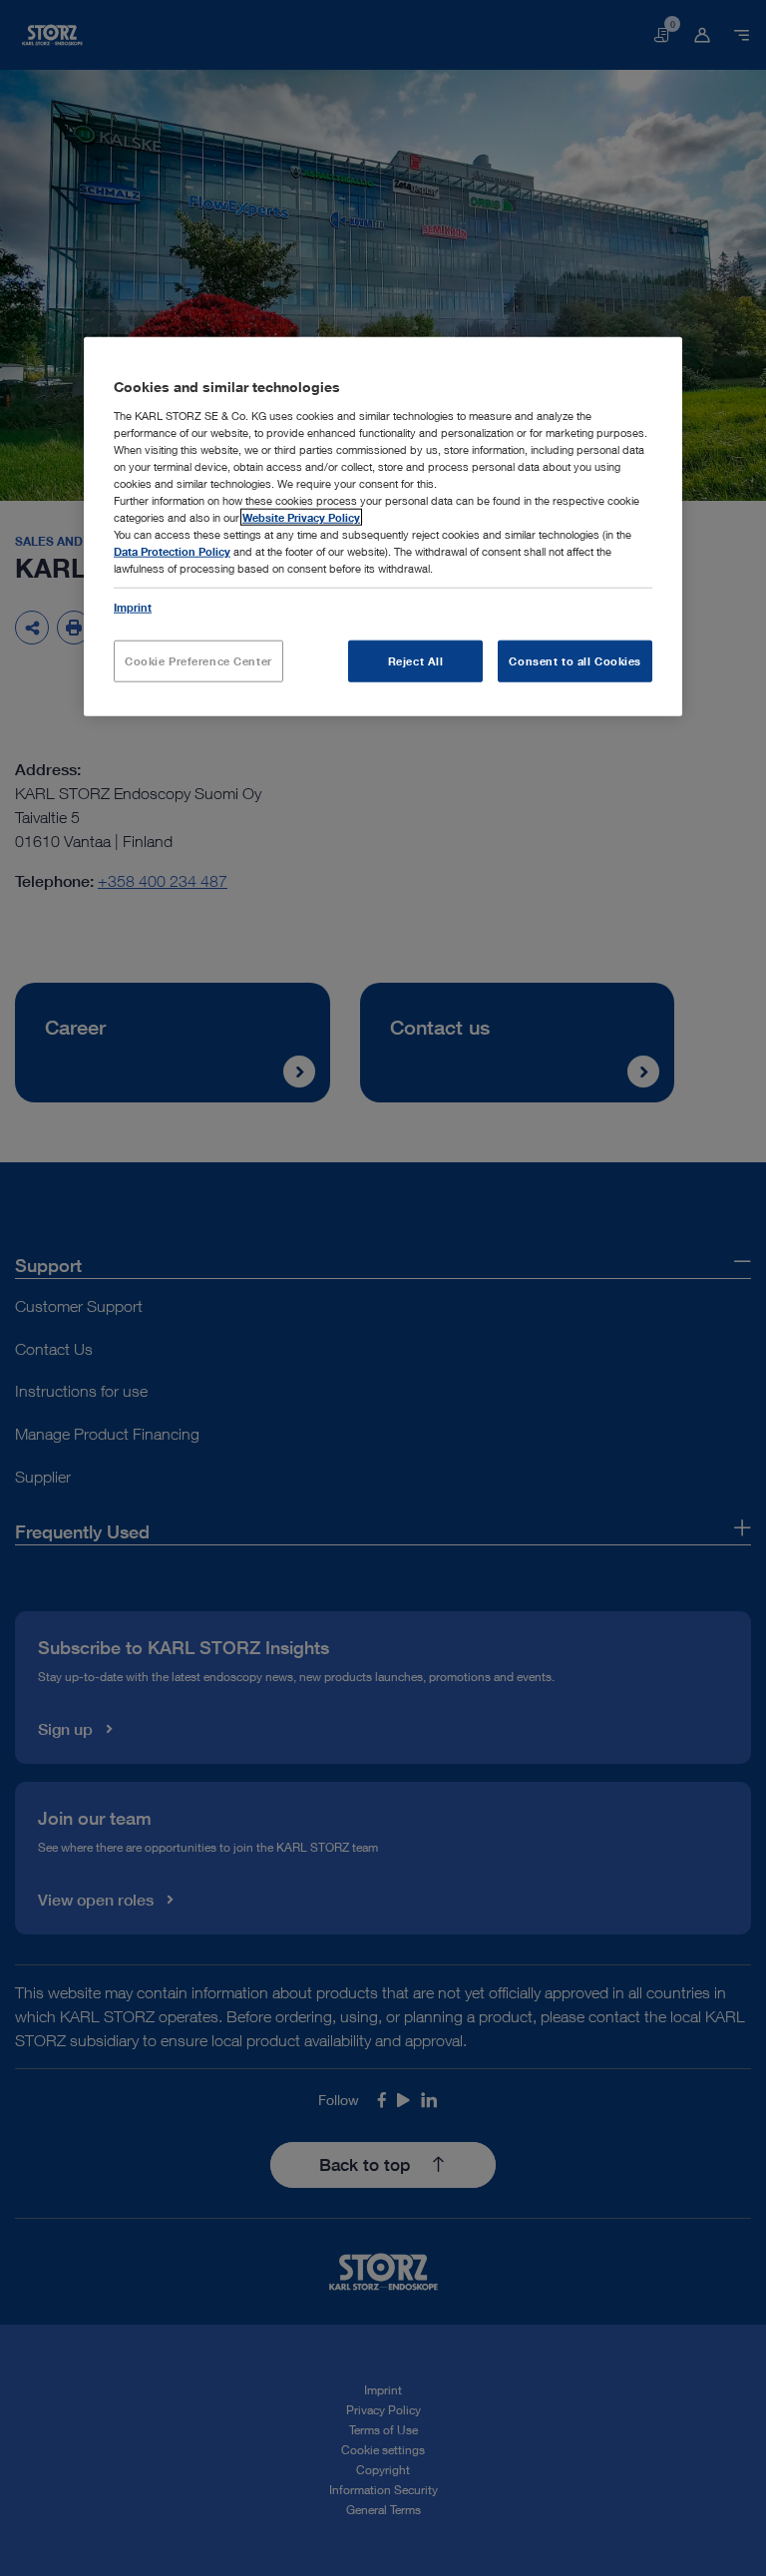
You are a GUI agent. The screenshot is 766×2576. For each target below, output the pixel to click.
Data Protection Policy (172, 551)
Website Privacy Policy (301, 517)
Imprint (133, 606)
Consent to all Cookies (575, 660)
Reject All (416, 660)
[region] (383, 526)
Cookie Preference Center (198, 660)
